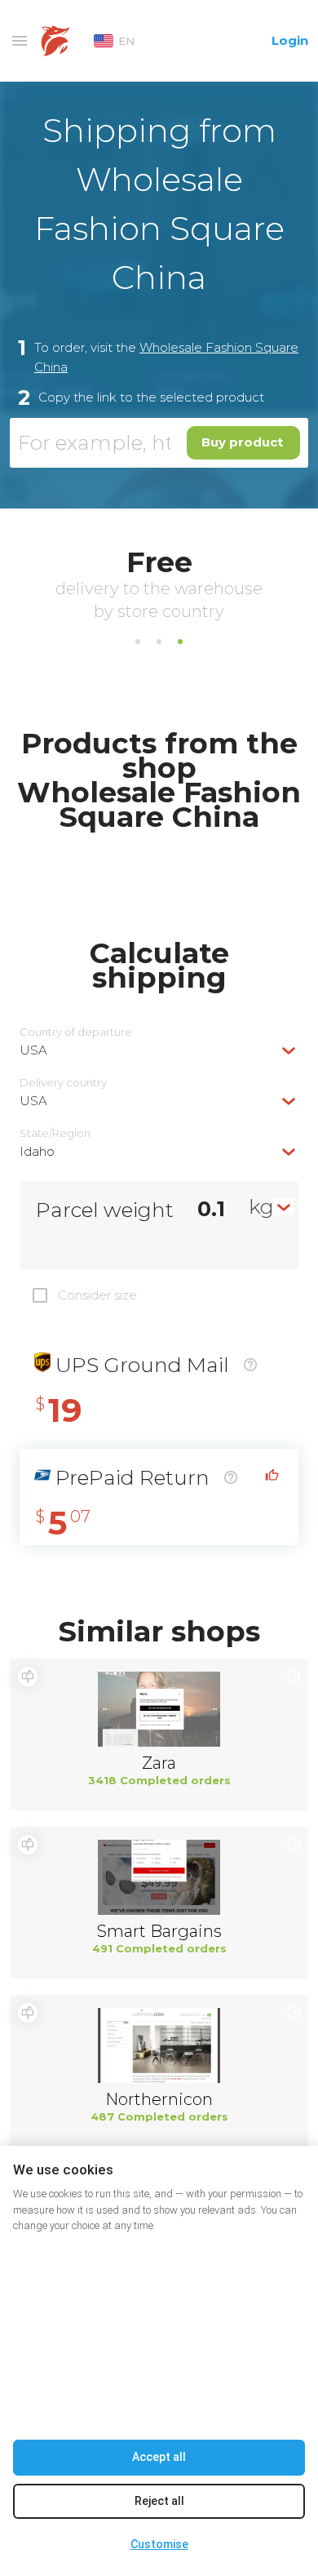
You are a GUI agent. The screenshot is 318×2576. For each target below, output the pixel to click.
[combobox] (159, 1050)
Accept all (159, 2457)
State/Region (55, 1133)
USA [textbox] (33, 1050)
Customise (159, 2544)
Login (290, 40)
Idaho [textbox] (37, 1151)
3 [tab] (180, 642)
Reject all (159, 2501)
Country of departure (76, 1032)
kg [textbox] (261, 1206)
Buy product (242, 442)
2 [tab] (159, 642)
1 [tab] (138, 642)
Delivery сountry (63, 1083)
